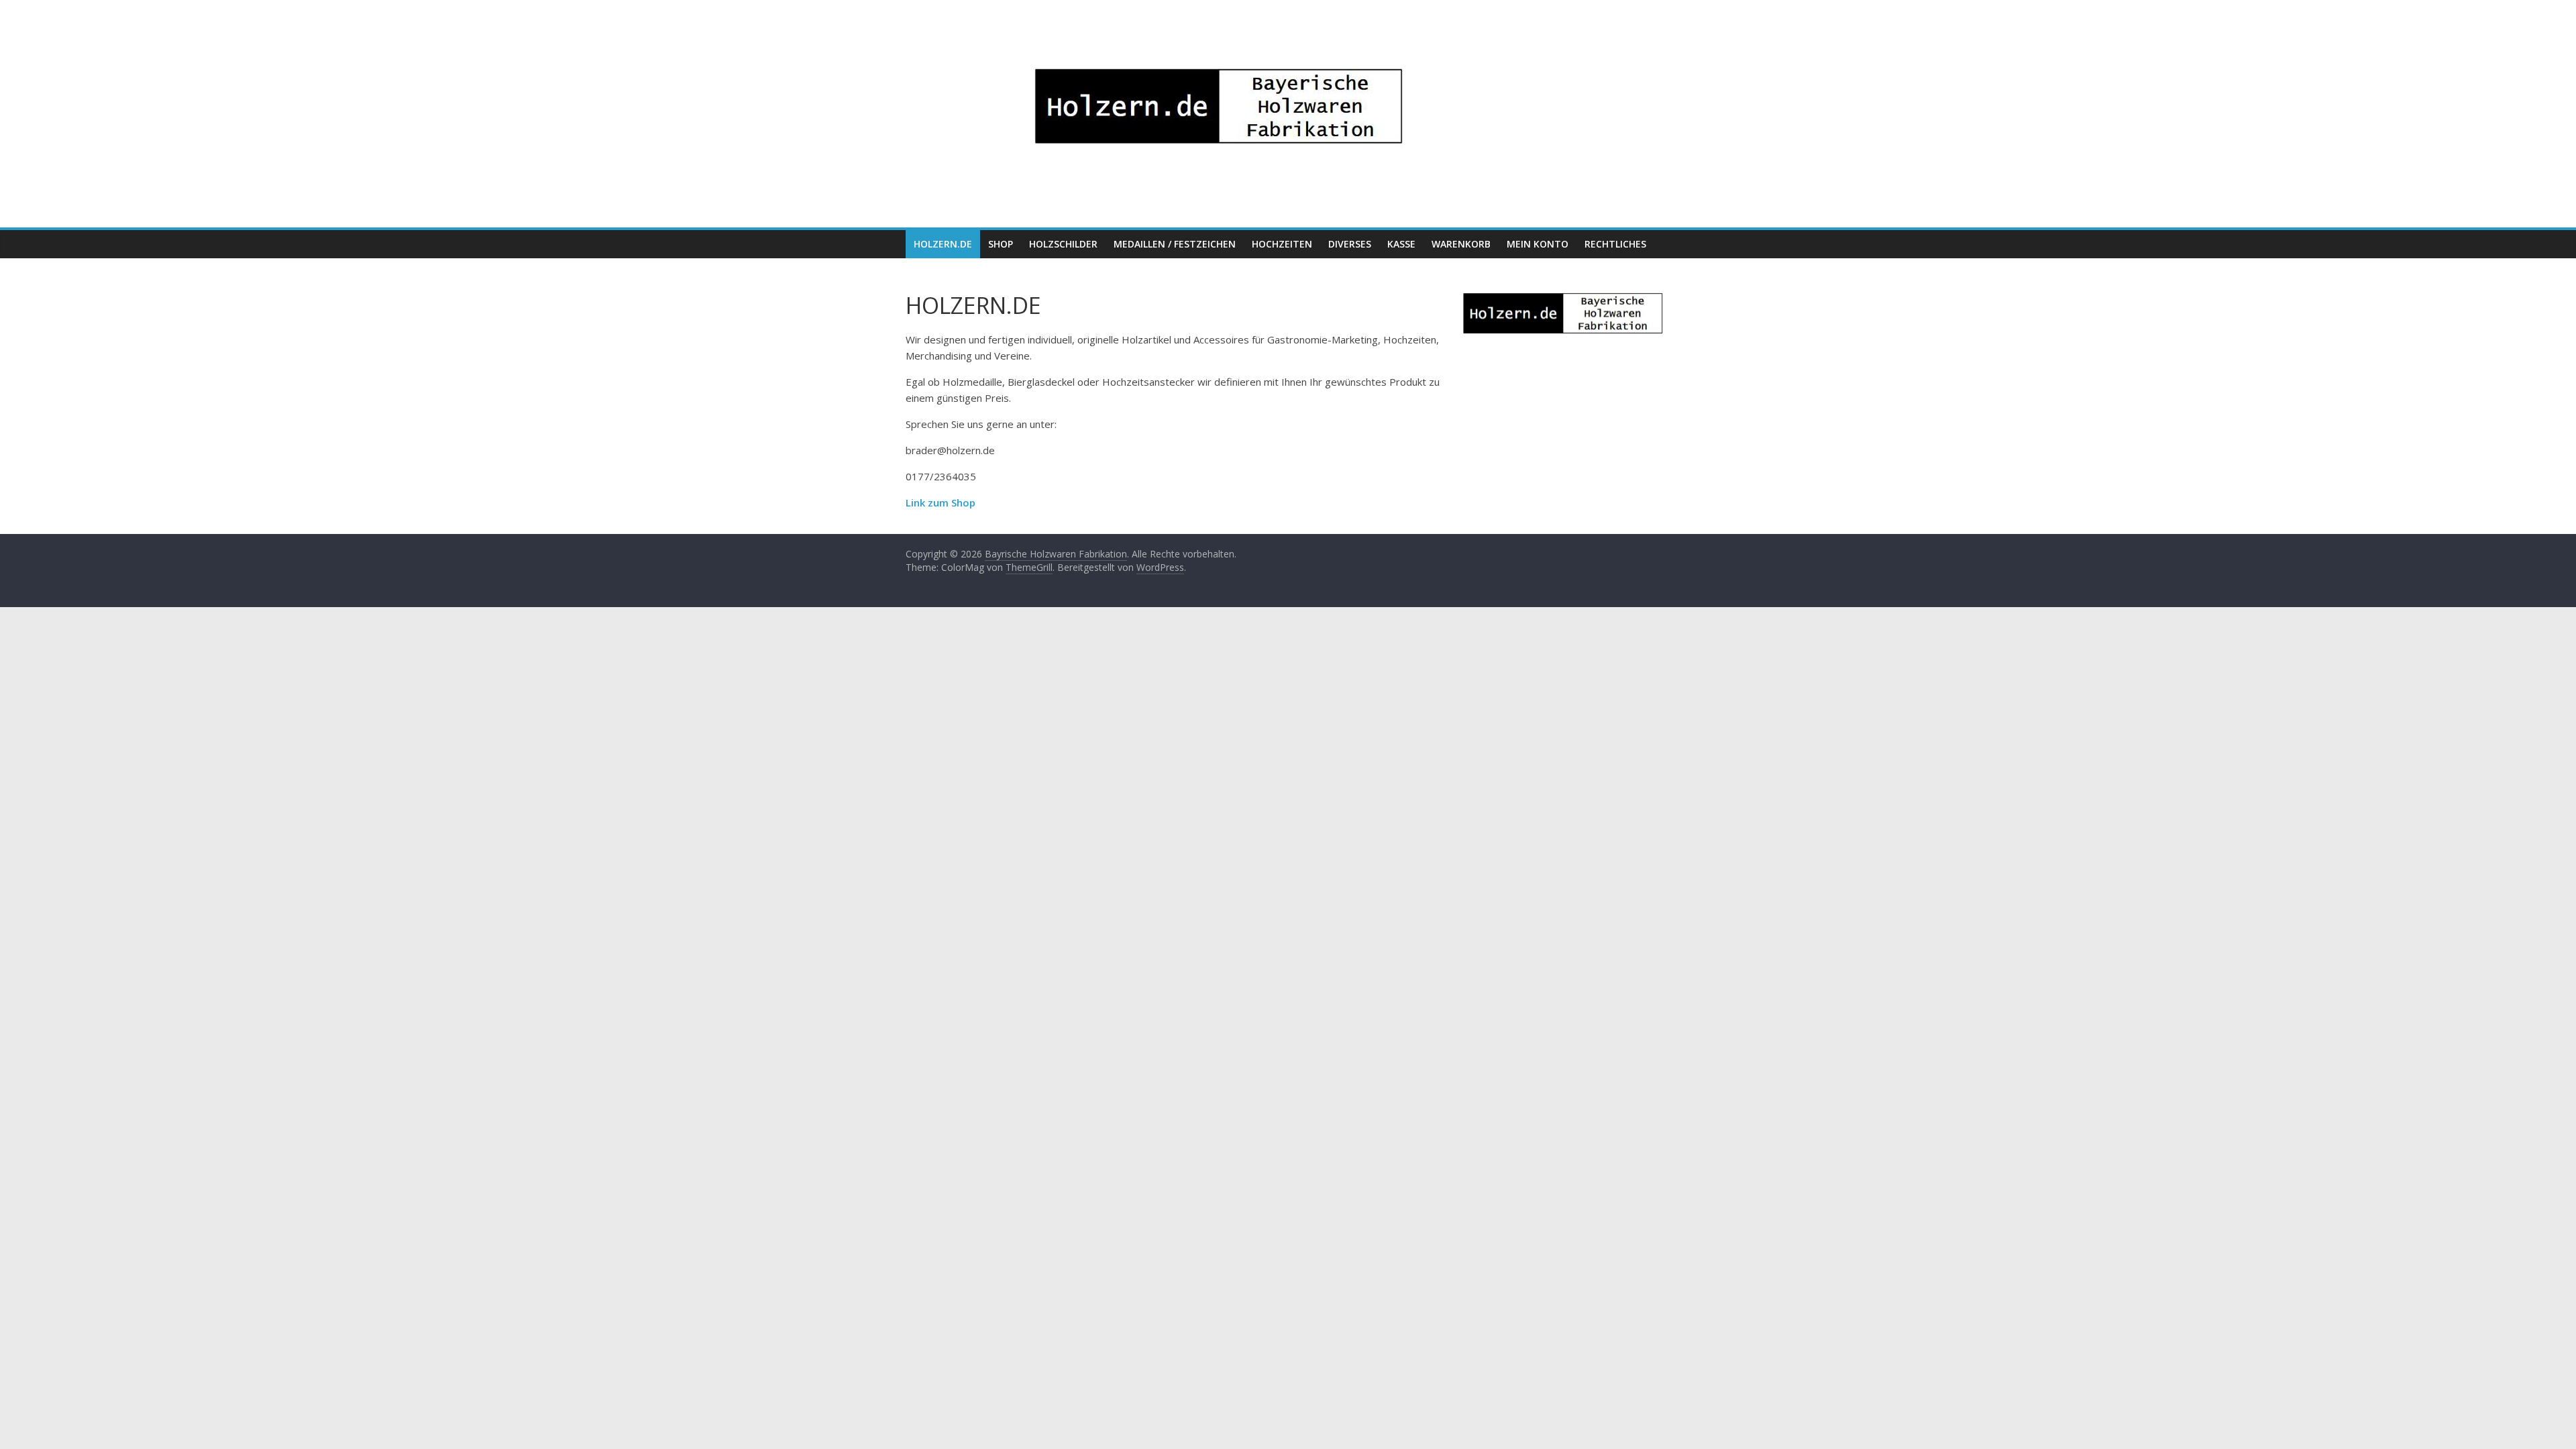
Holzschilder (1063, 244)
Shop (1001, 244)
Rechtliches (1615, 244)
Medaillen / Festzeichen (1175, 244)
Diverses (1350, 244)
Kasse (1401, 244)
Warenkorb (1461, 244)
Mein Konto (1538, 244)
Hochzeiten (1282, 244)
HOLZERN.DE (943, 244)
